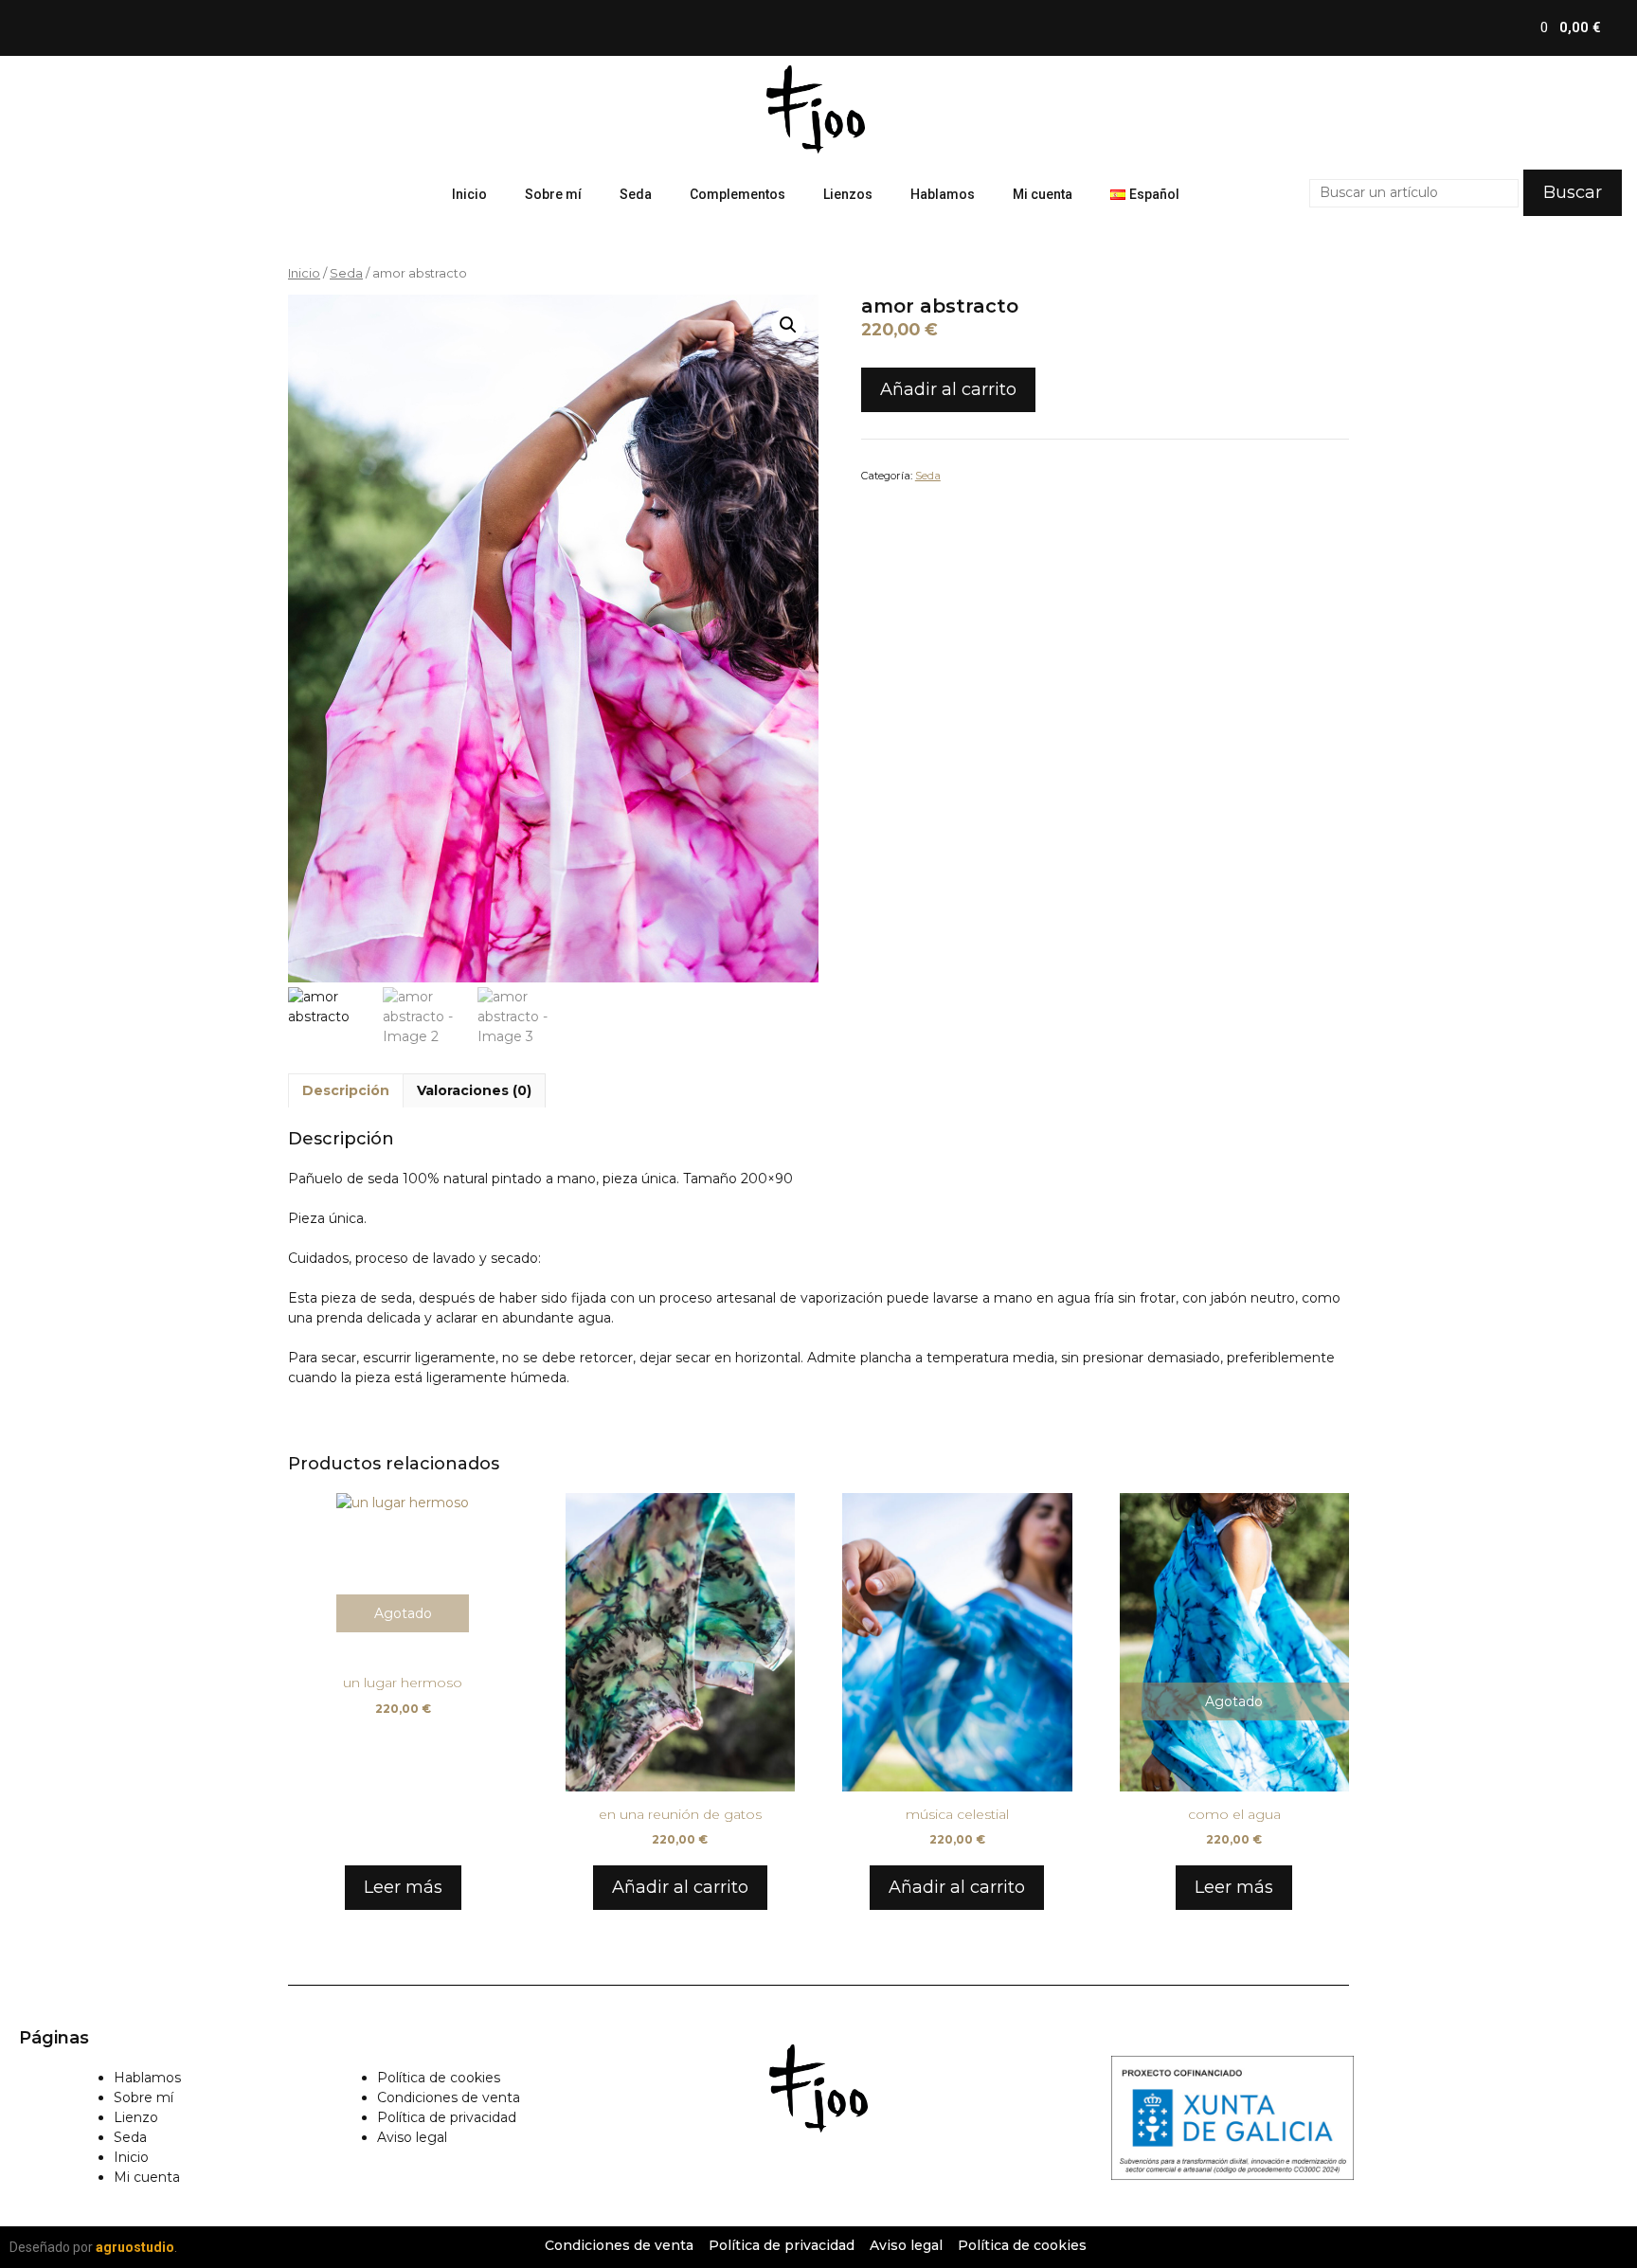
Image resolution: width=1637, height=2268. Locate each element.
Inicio (469, 194)
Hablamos (943, 194)
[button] (788, 325)
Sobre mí (553, 194)
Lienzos (848, 194)
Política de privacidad (447, 2117)
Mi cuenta (1043, 194)
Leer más (403, 1887)
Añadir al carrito (948, 389)
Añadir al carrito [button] (680, 1887)
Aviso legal (412, 2137)
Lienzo (136, 2117)
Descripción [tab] (346, 1090)
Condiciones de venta (449, 2097)
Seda (636, 194)
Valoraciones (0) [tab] (474, 1090)
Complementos (738, 194)
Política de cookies (439, 2078)
